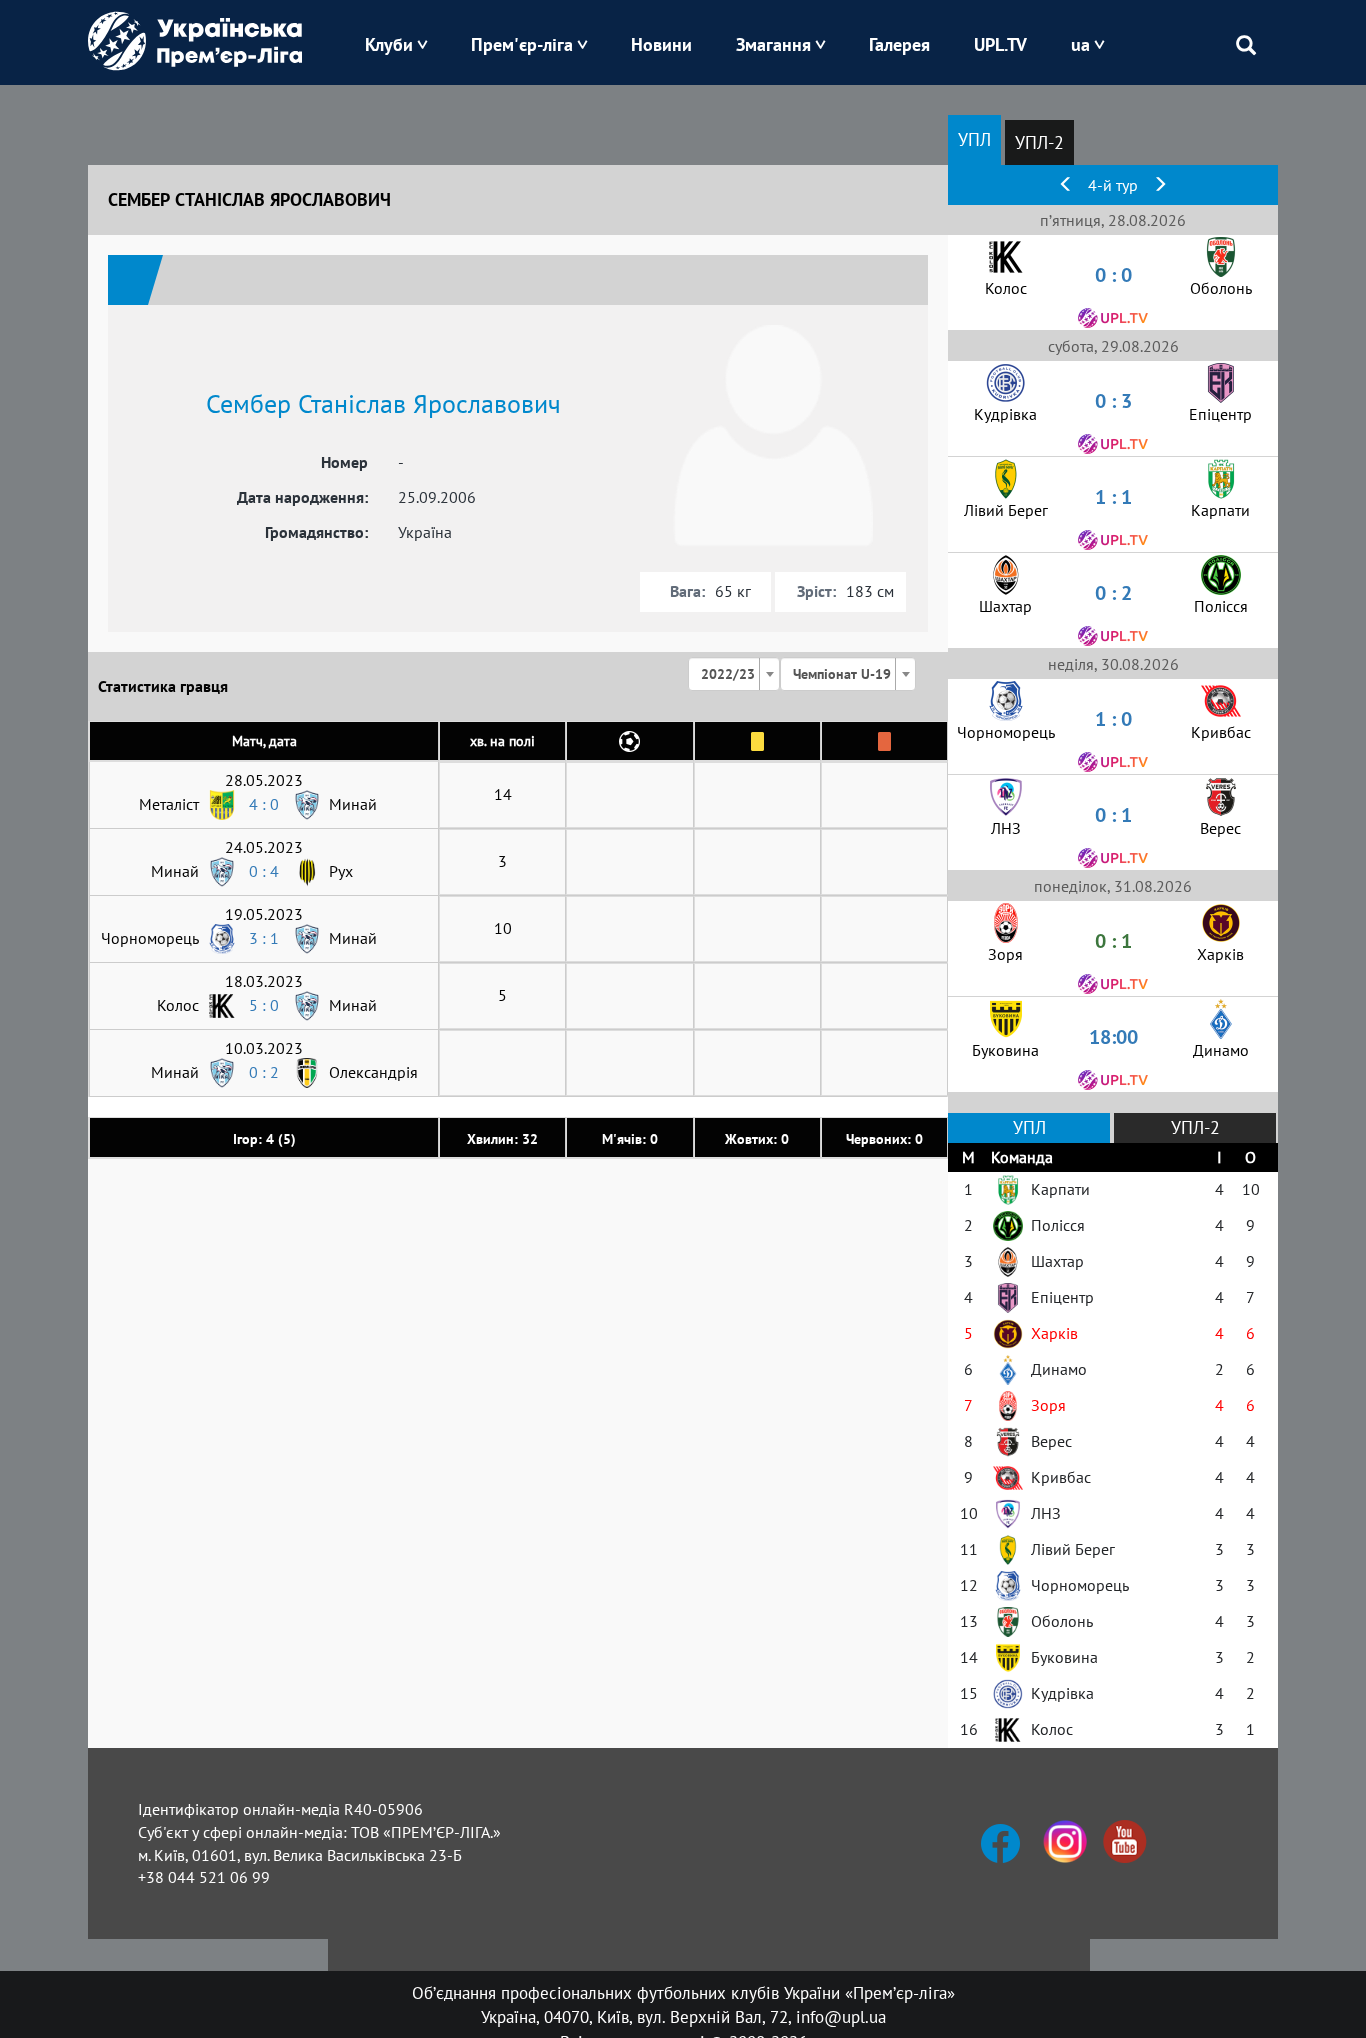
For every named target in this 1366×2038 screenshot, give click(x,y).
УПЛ (974, 139)
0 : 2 (264, 1072)
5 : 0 (264, 1005)
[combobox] (734, 674)
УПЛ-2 (1039, 142)
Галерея (899, 44)
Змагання (773, 44)
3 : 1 (264, 938)
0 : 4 (264, 871)
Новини (661, 44)
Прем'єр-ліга (522, 44)
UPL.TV (1000, 44)
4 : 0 (264, 804)
